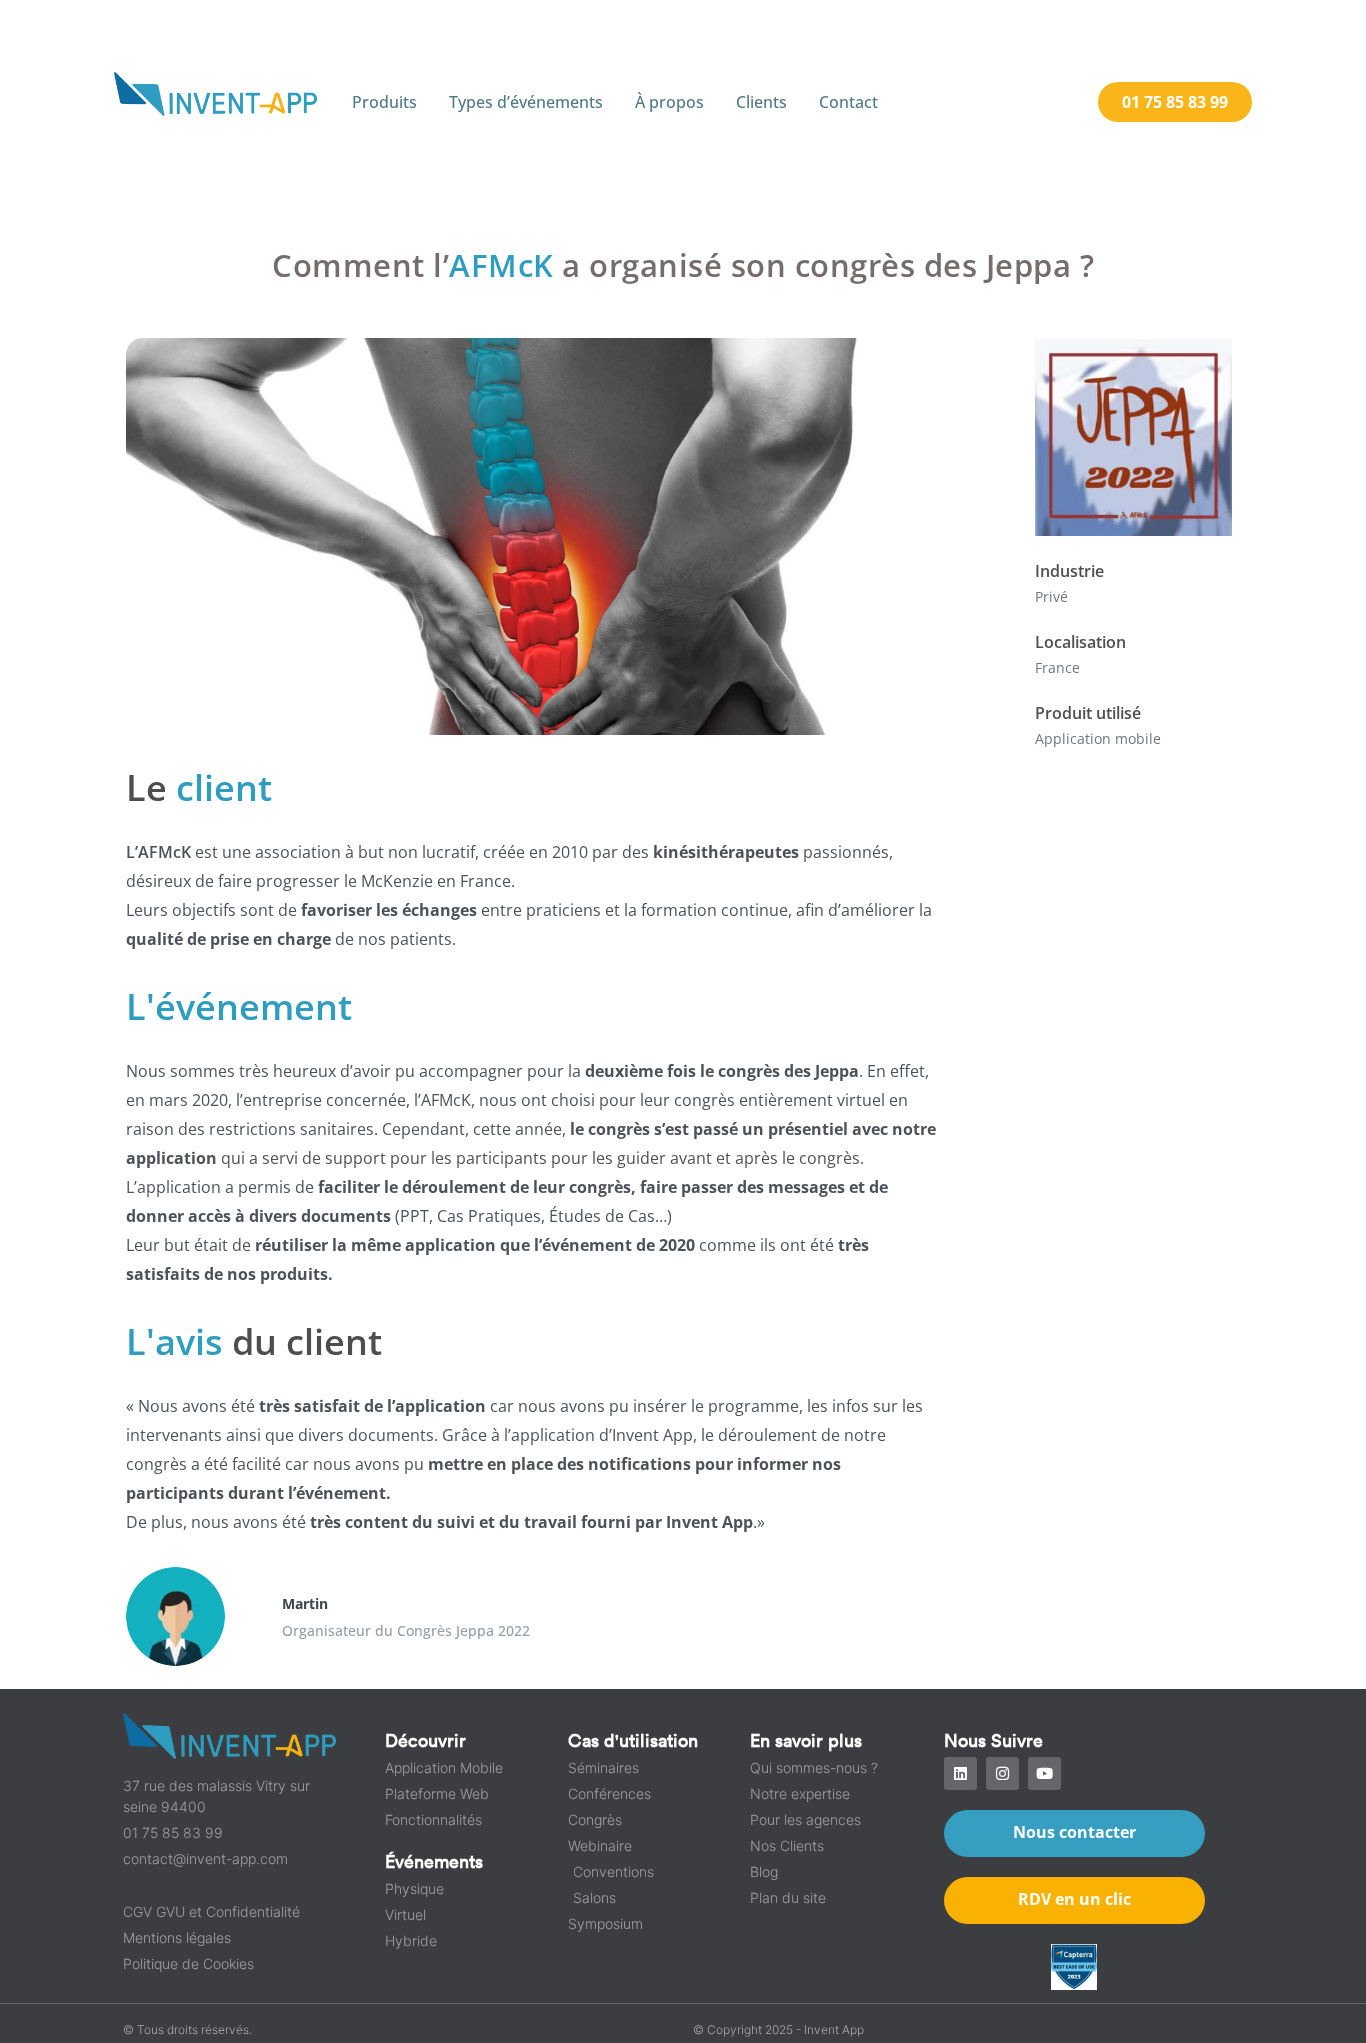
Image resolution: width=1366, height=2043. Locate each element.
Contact (848, 102)
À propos (669, 102)
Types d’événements (526, 102)
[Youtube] (1044, 1773)
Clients (761, 102)
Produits (384, 102)
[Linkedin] (960, 1773)
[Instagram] (1002, 1773)
